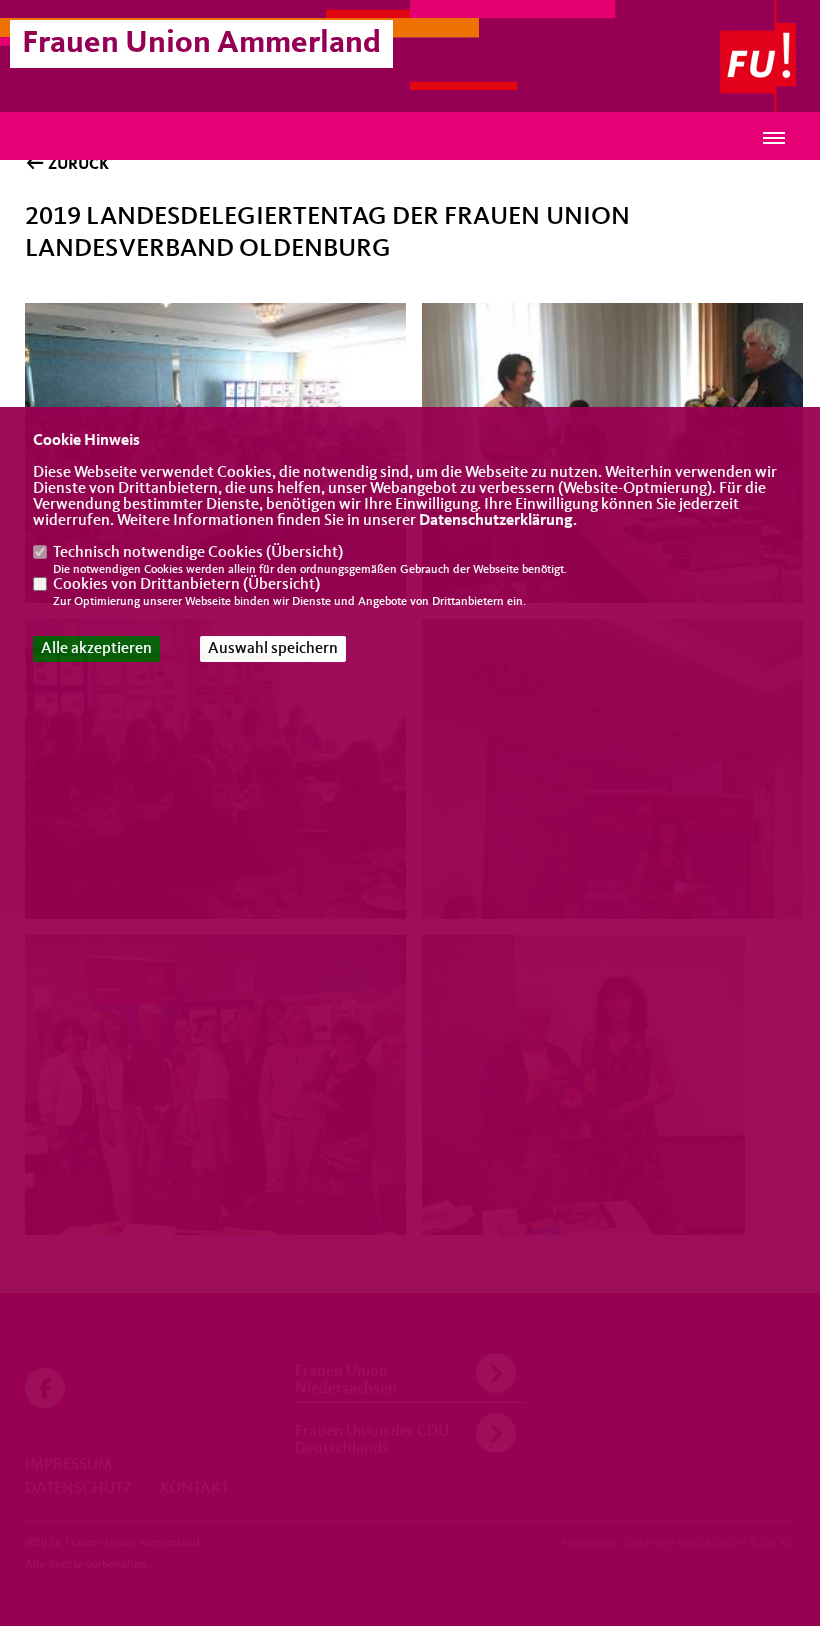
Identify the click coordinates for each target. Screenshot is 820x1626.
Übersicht (304, 553)
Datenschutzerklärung (496, 521)
